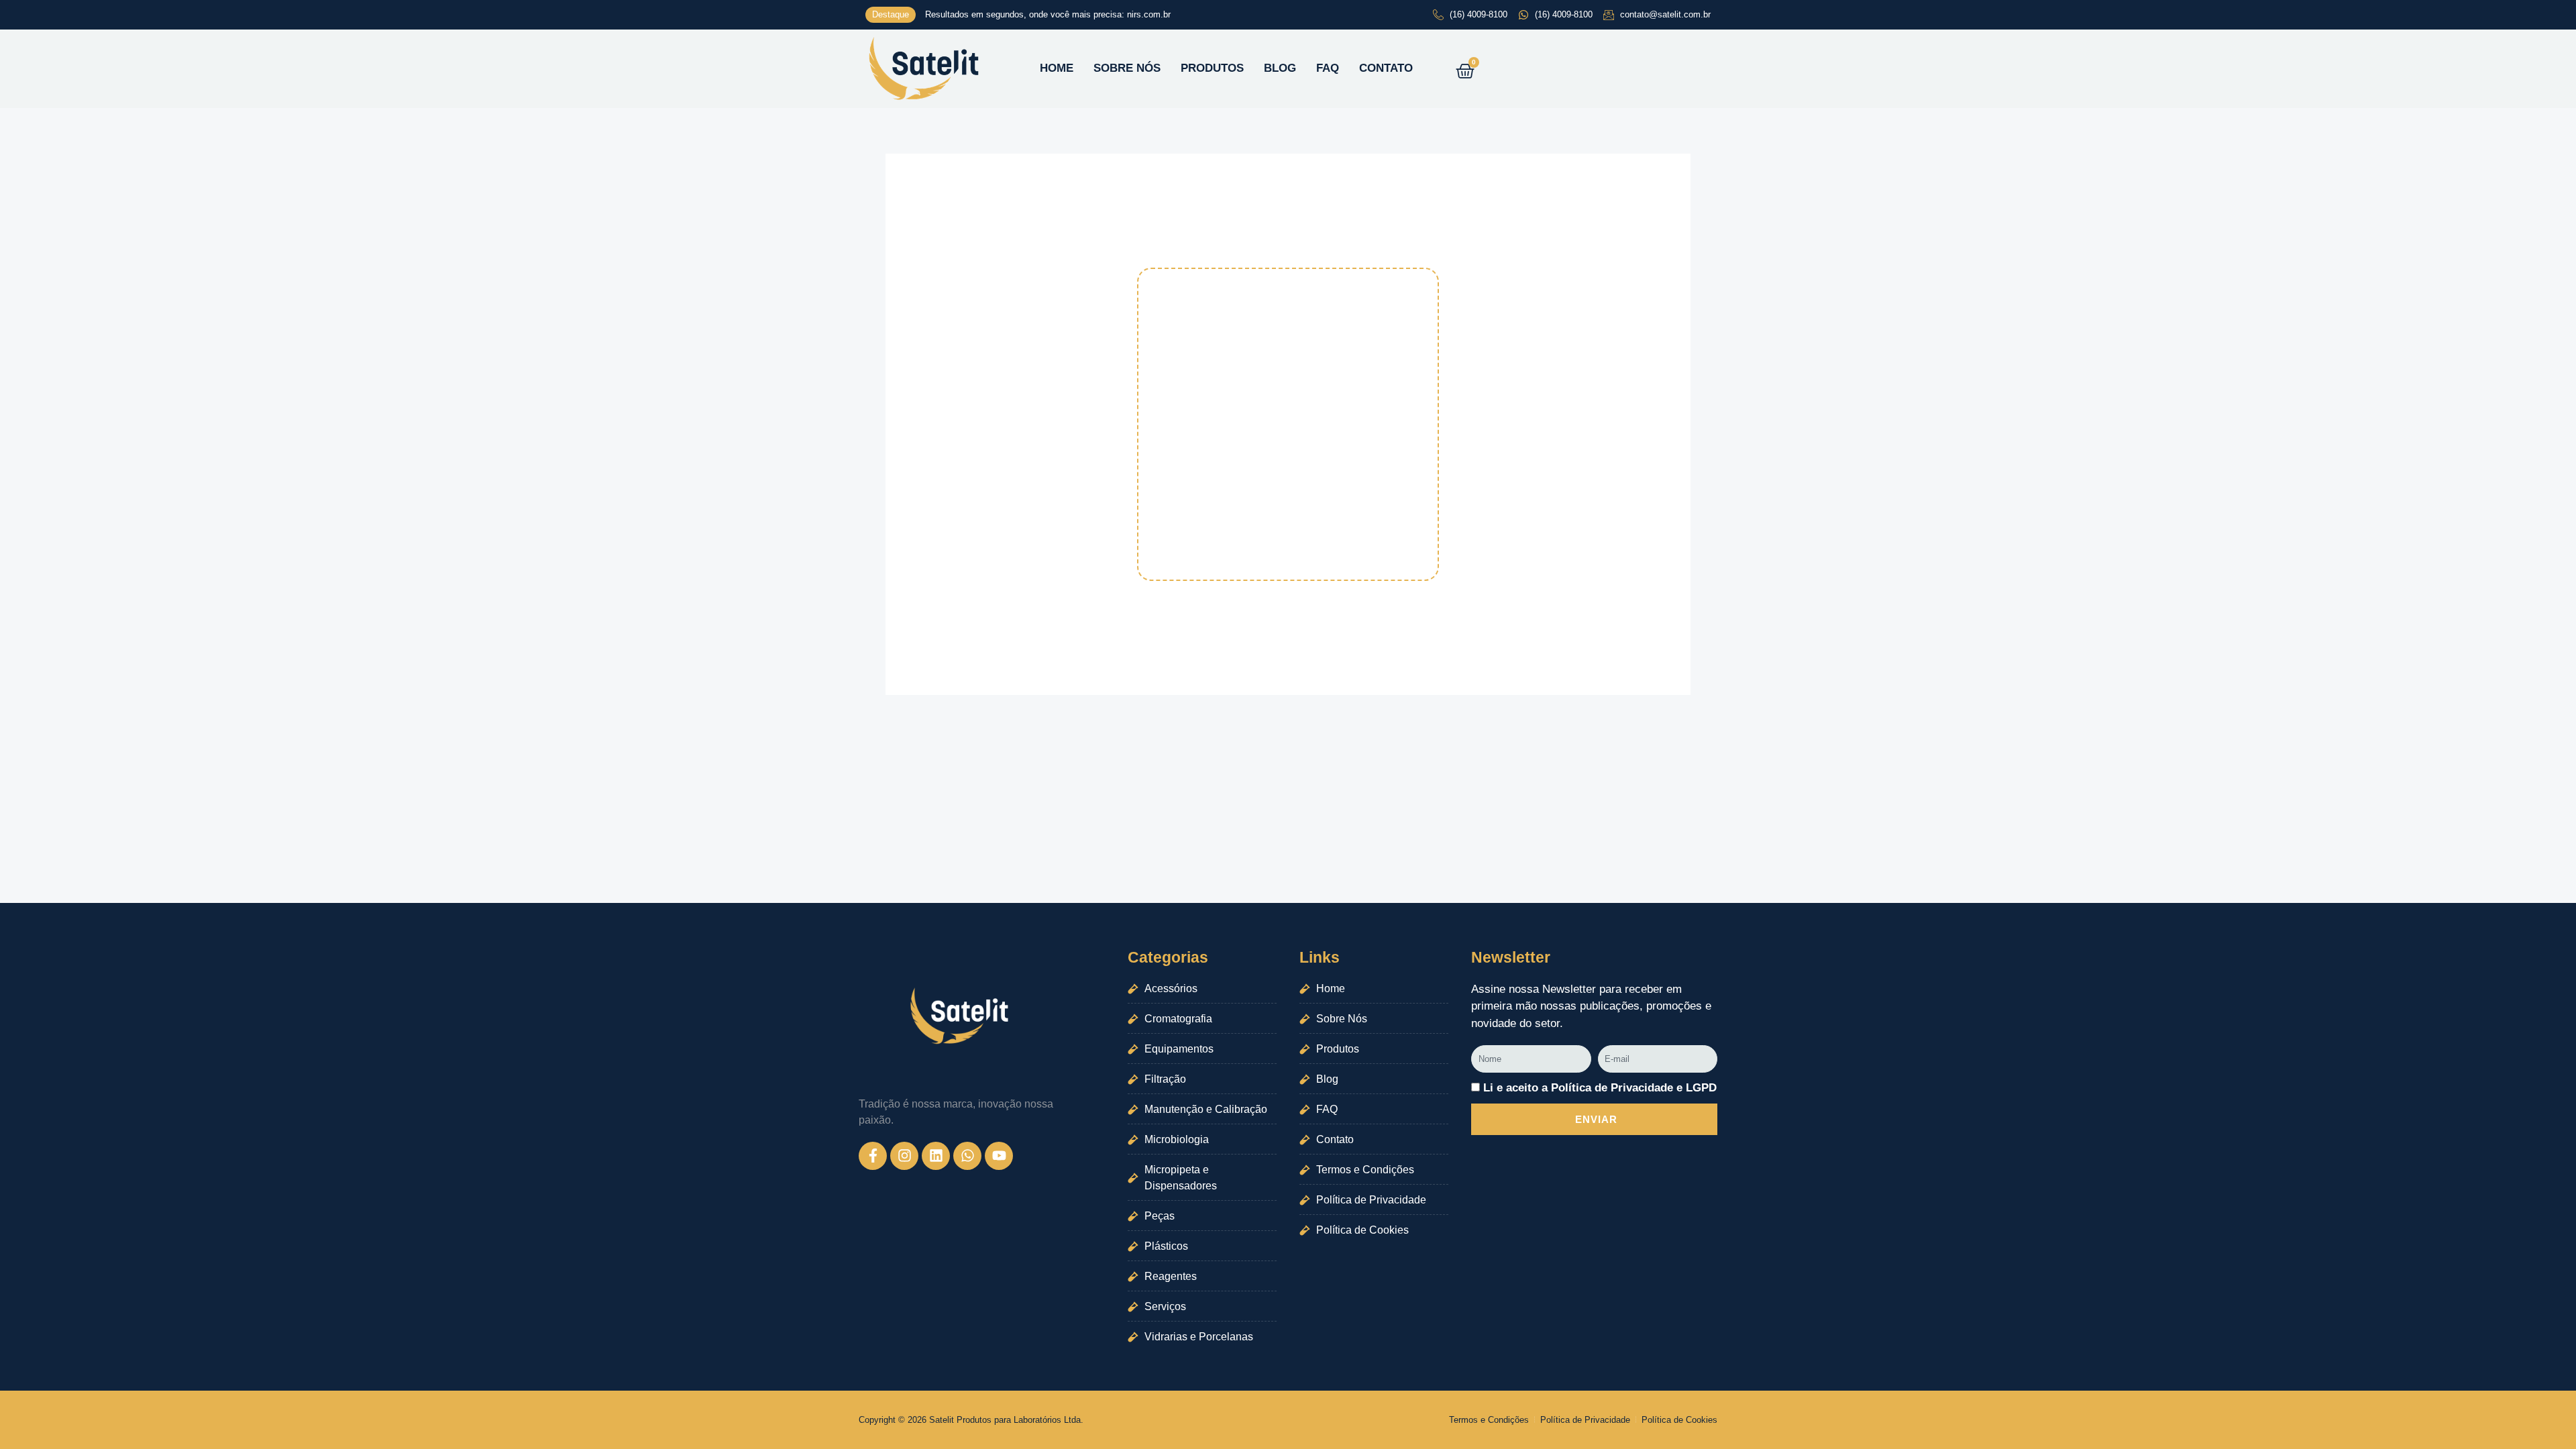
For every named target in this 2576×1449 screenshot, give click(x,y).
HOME (1057, 68)
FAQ (1328, 68)
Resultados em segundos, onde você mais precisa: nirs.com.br (1048, 14)
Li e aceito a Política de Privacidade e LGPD (1600, 1088)
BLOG (1280, 68)
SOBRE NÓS (1127, 68)
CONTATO (1386, 68)
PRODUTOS (1212, 68)
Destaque (891, 14)
